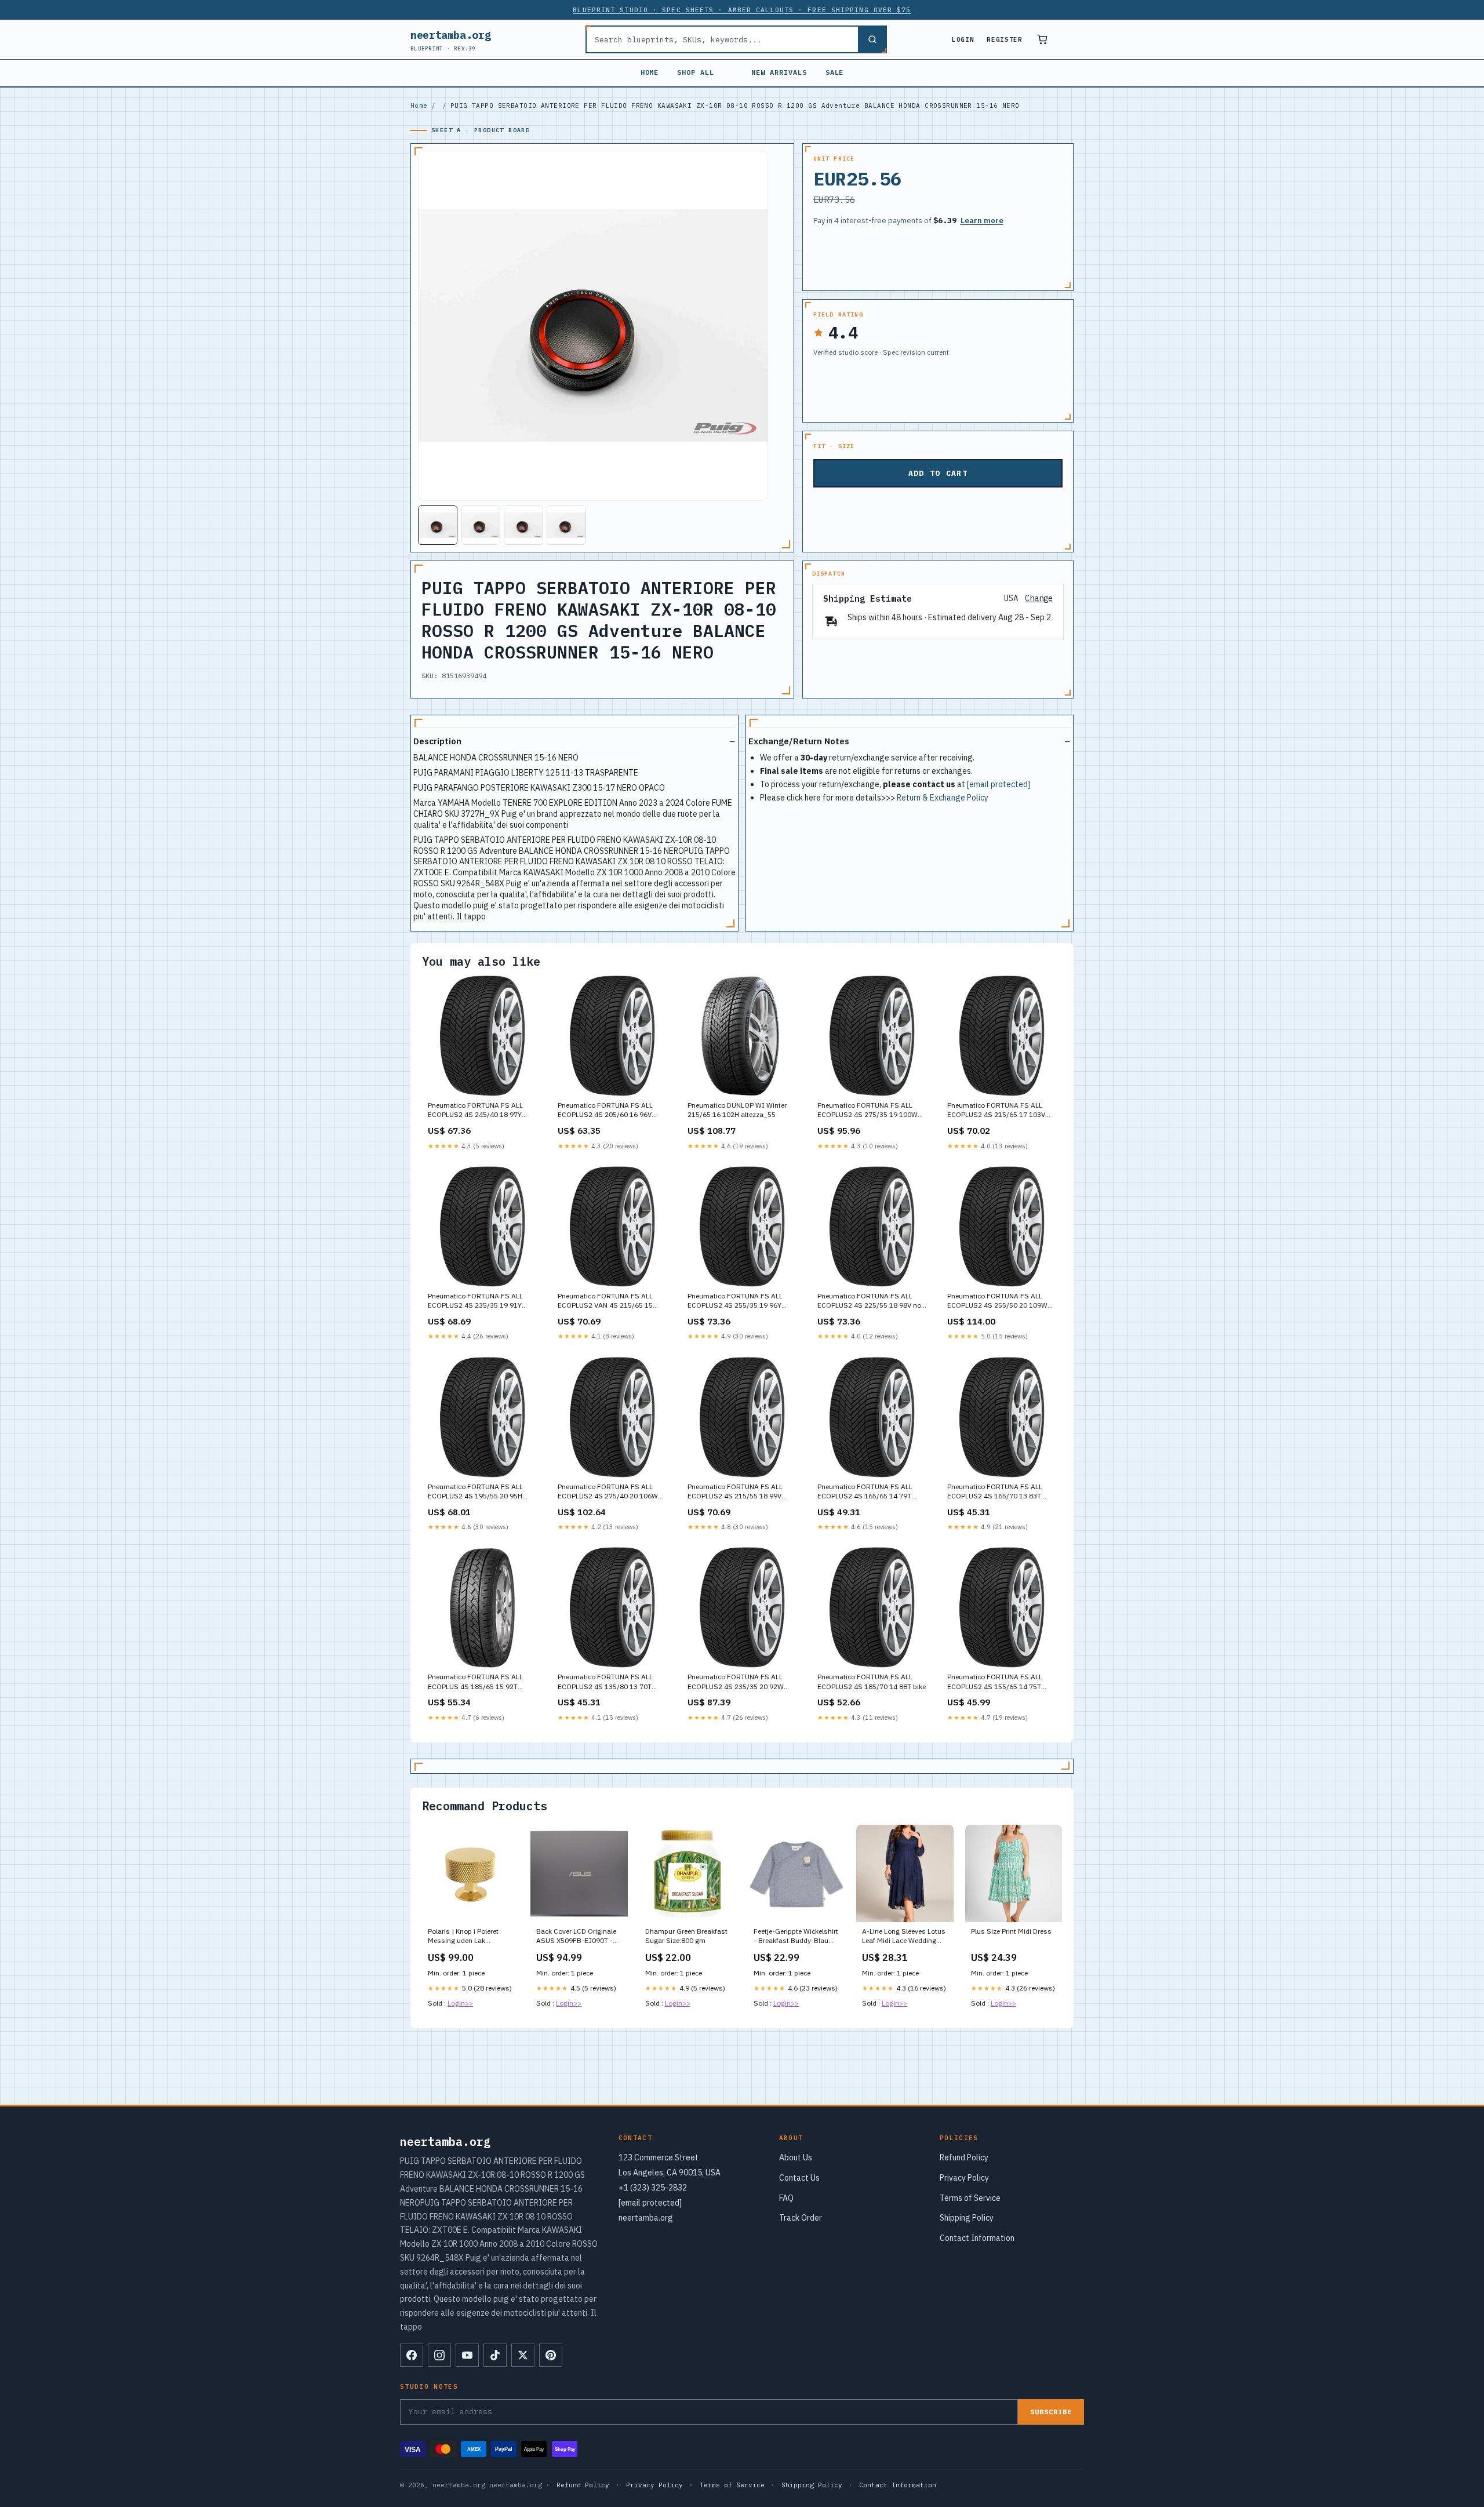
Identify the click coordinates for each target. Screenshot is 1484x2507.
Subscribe (1051, 2412)
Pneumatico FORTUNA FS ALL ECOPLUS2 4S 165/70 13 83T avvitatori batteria (995, 1492)
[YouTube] (467, 2355)
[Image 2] (481, 525)
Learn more (982, 221)
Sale (835, 72)
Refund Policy (964, 2157)
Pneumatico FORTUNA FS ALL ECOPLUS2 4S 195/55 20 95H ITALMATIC (475, 1492)
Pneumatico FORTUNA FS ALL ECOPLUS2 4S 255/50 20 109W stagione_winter (997, 1301)
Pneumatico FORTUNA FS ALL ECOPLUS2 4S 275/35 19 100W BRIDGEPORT (868, 1111)
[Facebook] (412, 2355)
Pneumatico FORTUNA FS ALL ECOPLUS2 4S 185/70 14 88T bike (872, 1681)
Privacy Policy (964, 2178)
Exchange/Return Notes (799, 741)
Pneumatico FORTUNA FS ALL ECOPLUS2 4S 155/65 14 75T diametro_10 (995, 1682)
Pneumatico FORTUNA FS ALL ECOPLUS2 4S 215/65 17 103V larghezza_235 (996, 1111)
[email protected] (999, 784)
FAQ (786, 2198)
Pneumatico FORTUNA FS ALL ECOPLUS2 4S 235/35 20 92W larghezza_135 (736, 1682)
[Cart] (1042, 39)
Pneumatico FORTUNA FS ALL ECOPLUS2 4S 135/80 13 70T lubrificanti (605, 1682)
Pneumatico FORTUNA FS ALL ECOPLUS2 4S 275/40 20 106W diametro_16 (608, 1492)
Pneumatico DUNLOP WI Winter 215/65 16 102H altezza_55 (737, 1110)
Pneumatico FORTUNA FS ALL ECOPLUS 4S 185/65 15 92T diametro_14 (475, 1682)
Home (650, 72)
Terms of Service (970, 2198)
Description (437, 741)
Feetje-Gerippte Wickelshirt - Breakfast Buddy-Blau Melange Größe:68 (796, 1937)
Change (1039, 598)
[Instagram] (439, 2355)
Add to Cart (938, 473)
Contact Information (977, 2238)
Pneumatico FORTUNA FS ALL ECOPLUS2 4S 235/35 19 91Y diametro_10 (475, 1301)
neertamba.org (450, 40)
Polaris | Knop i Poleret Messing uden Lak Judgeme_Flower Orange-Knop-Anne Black (468, 1937)
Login (963, 39)
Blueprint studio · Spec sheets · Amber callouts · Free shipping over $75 (742, 10)
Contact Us (799, 2178)
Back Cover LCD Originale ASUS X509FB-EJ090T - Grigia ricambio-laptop (576, 1937)
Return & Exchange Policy (943, 798)
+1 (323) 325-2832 (653, 2188)
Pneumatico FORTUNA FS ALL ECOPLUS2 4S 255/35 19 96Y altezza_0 (735, 1301)
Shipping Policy (967, 2218)
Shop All (696, 72)
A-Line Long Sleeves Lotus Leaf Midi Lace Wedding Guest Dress (904, 1937)
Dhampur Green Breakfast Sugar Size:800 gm (686, 1936)
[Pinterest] (551, 2355)
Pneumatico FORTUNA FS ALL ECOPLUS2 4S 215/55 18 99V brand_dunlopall (735, 1492)
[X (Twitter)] (523, 2355)
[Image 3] (523, 525)
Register (1004, 39)
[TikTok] (495, 2355)
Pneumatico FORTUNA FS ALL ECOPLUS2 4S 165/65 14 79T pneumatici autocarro (865, 1492)
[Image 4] (566, 525)
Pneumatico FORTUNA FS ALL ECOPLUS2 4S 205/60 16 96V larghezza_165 (605, 1111)
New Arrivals (779, 72)
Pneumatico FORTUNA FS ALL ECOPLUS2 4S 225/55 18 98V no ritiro (869, 1301)
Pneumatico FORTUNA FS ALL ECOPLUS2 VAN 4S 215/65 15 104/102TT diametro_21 (605, 1301)
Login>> (460, 2003)
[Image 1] (438, 525)
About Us (796, 2157)
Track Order (801, 2218)
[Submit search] (872, 39)
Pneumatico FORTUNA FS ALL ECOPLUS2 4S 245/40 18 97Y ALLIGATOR (475, 1111)
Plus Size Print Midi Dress (1011, 1931)
